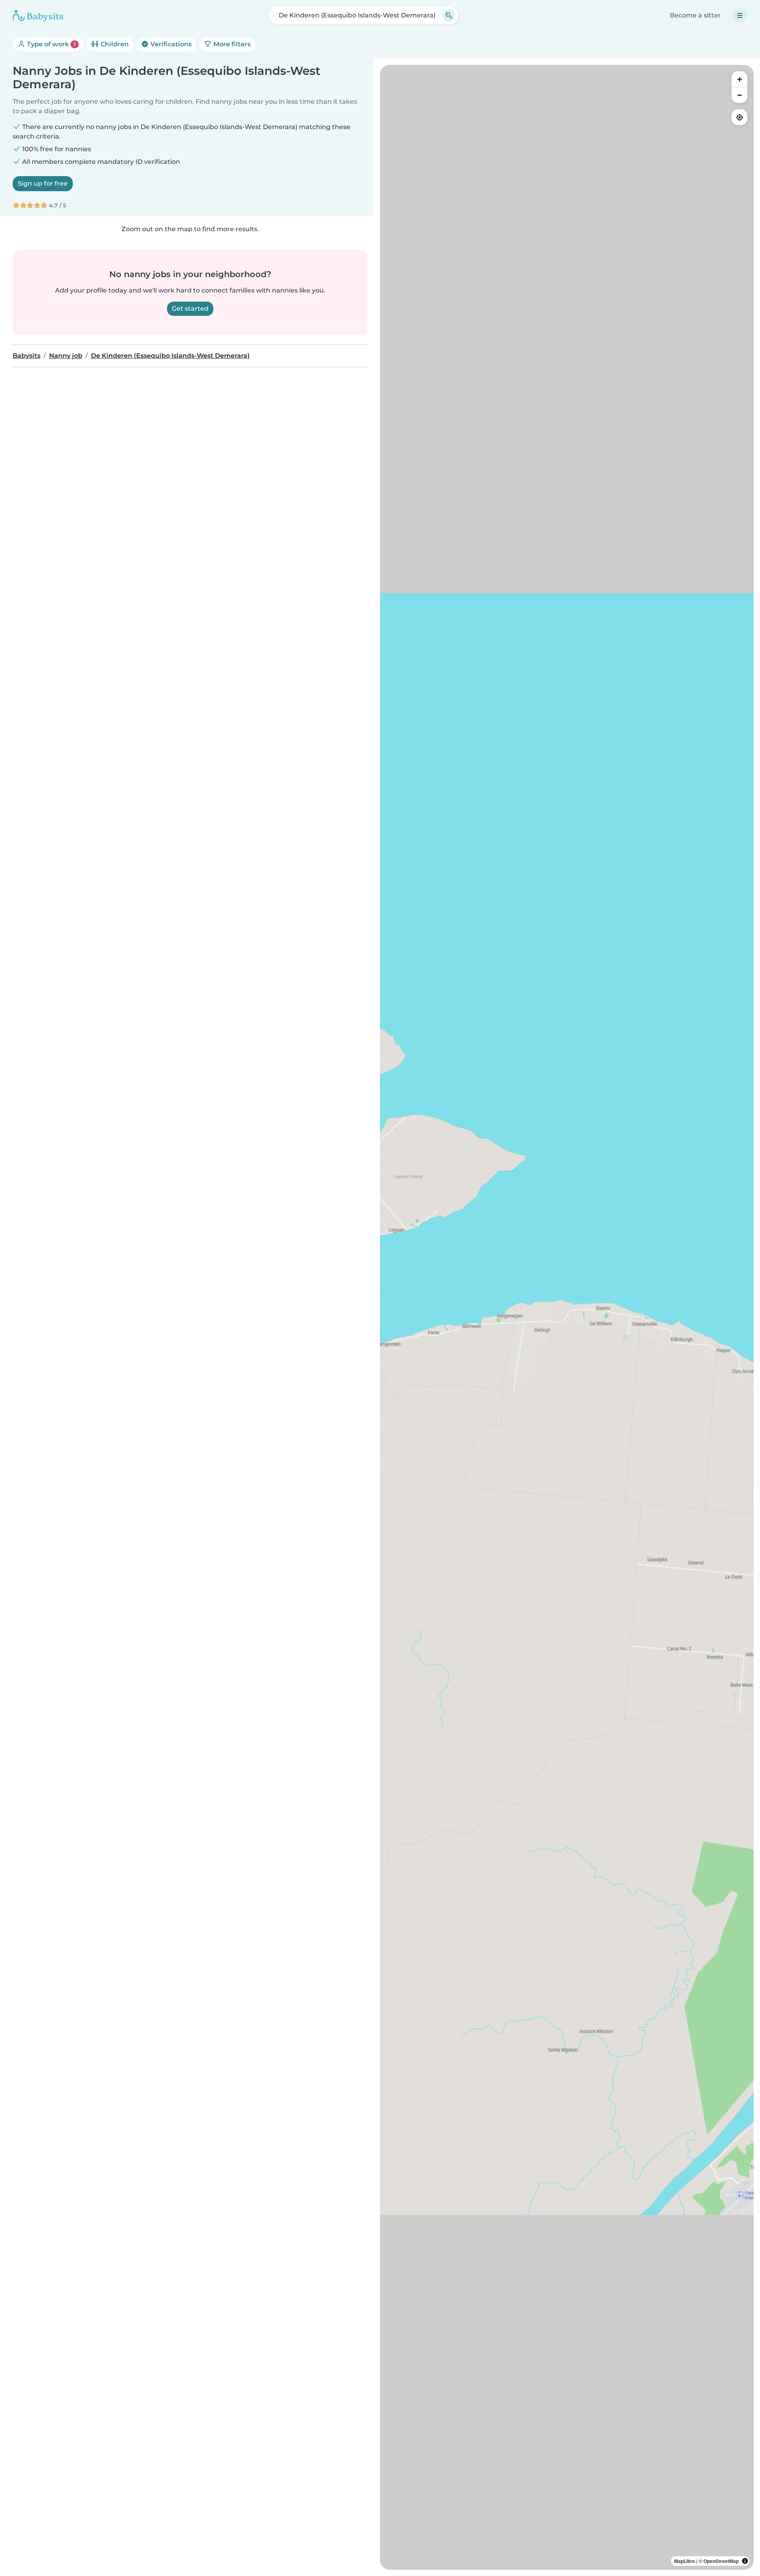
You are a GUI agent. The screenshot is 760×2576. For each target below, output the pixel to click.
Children (114, 44)
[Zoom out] (739, 95)
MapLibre (685, 2561)
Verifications (170, 44)
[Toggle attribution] (745, 2561)
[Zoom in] (739, 79)
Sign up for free (43, 183)
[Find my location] (739, 117)
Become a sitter (695, 15)
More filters (231, 44)
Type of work (50, 44)
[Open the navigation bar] (740, 15)
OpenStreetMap (721, 2561)
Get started (190, 309)
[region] (567, 1317)
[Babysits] (38, 15)
